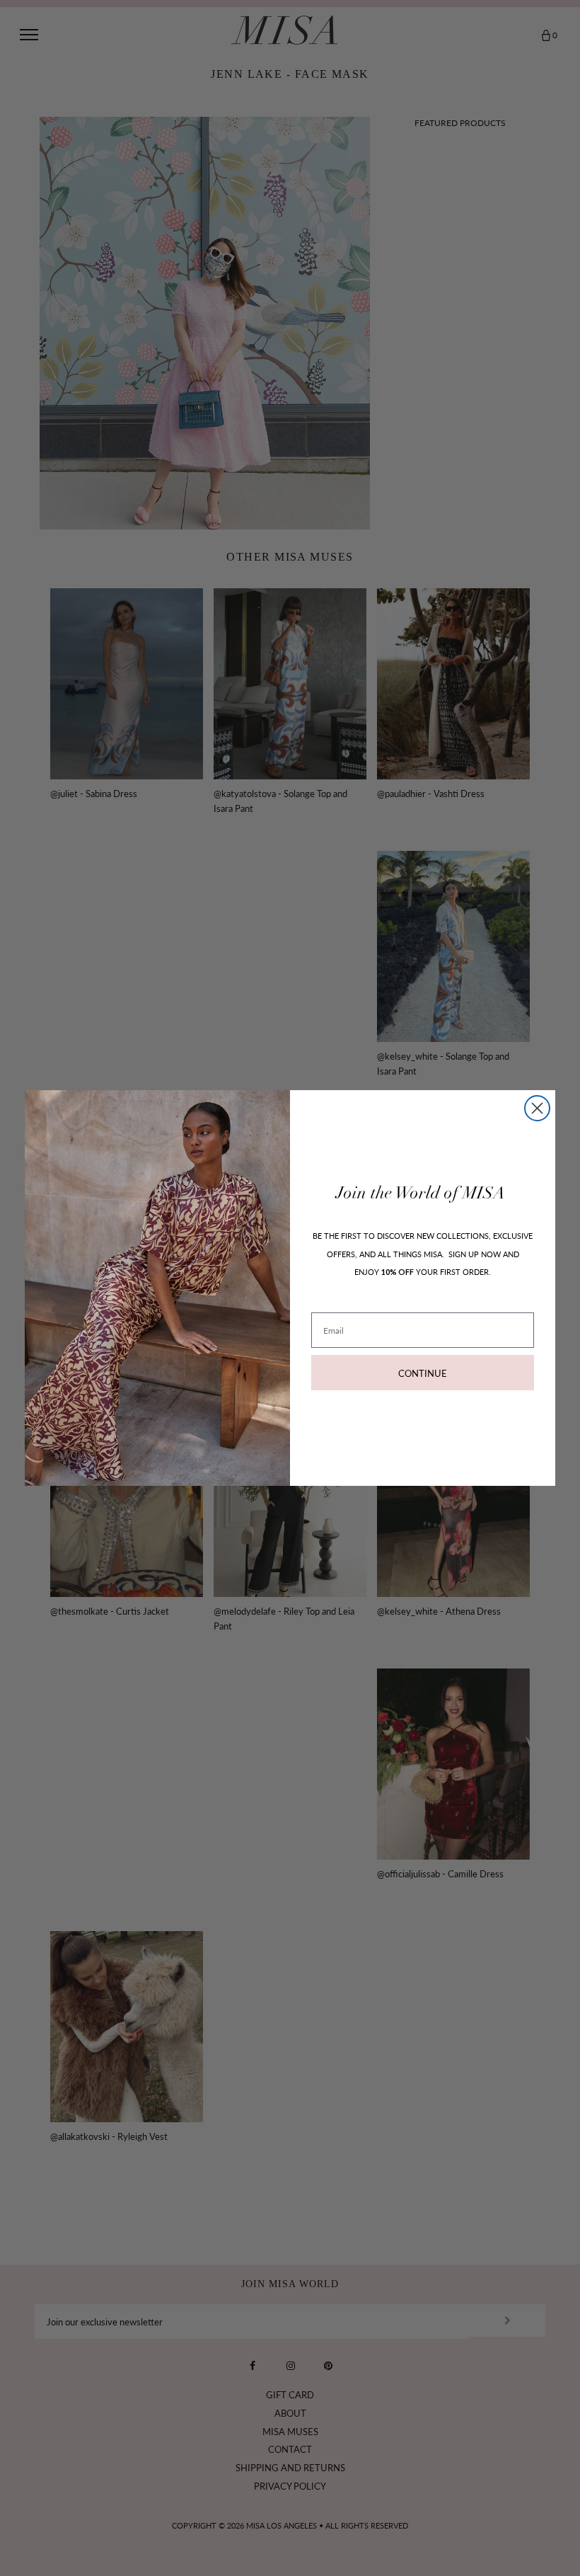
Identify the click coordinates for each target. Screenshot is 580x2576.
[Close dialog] (537, 1108)
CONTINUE (423, 1373)
